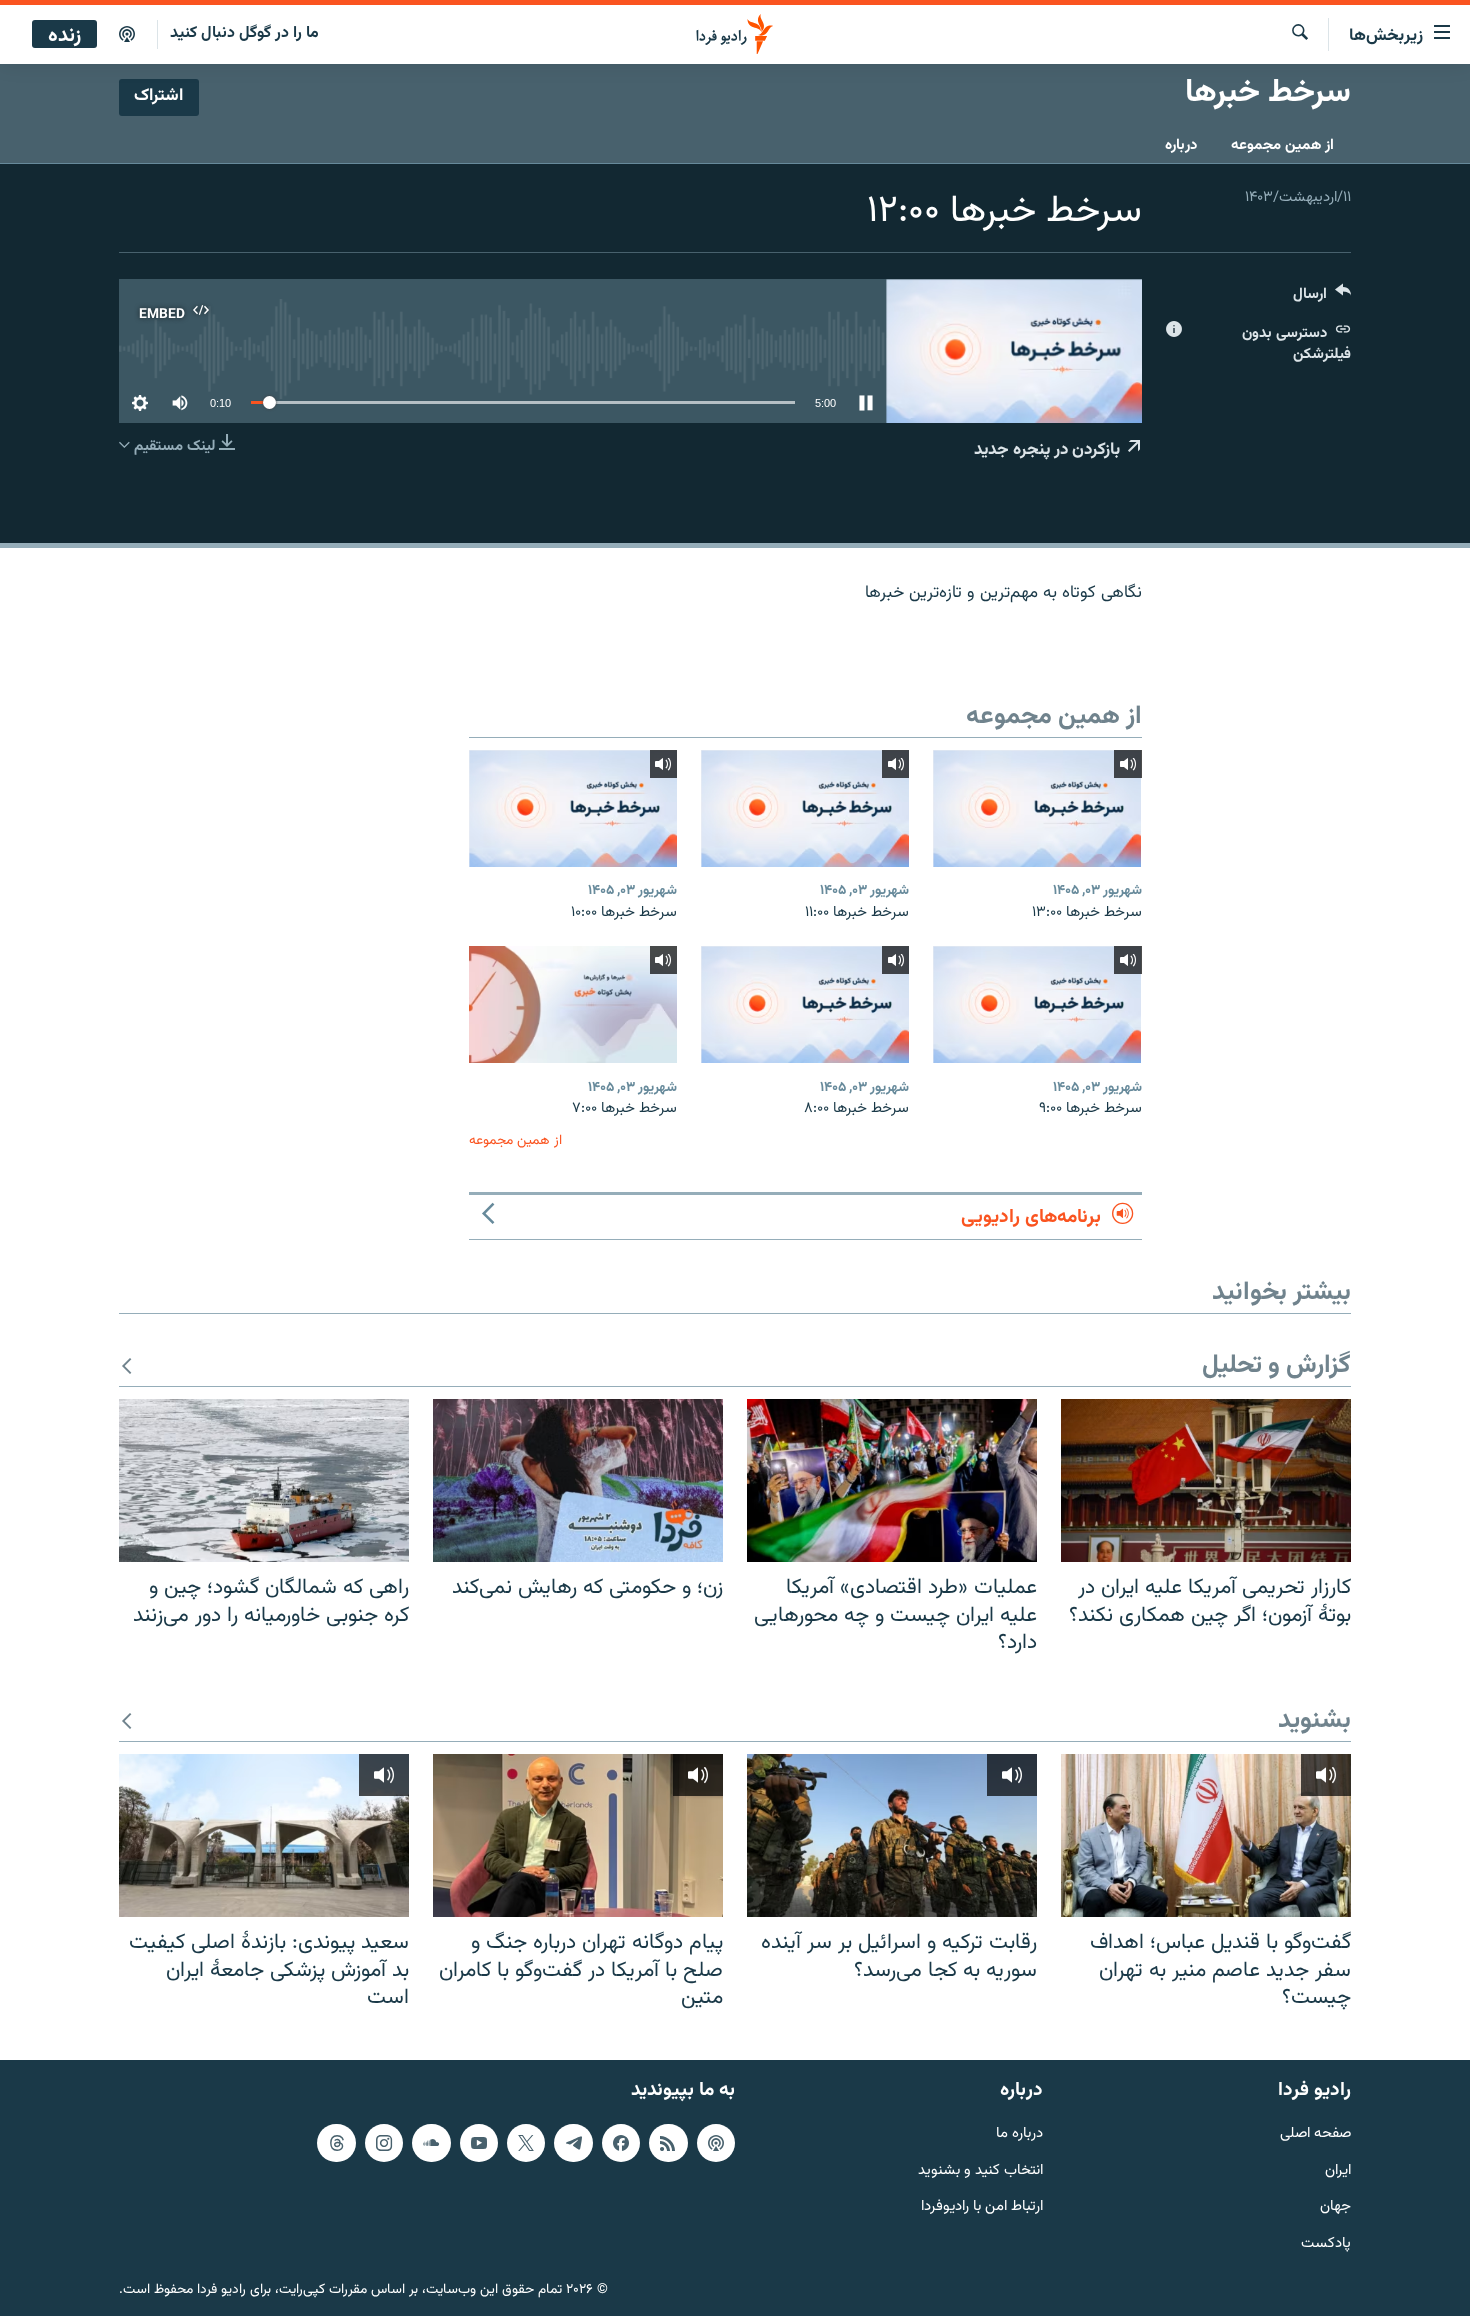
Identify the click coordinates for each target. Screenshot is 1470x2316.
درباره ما (1019, 2133)
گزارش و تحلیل (1276, 1366)
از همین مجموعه (1282, 145)
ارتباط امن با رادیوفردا (982, 2207)
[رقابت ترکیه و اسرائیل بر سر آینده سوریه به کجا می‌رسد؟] (892, 1835)
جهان (1335, 2207)
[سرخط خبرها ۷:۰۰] (573, 1004)
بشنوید (1314, 1721)
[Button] (1322, 298)
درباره (1181, 145)
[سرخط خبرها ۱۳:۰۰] (1037, 808)
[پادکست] (127, 35)
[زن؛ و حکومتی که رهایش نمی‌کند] (578, 1480)
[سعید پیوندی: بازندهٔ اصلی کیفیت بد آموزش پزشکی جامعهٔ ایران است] (264, 1835)
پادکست (1326, 2244)
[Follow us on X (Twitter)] (526, 2142)
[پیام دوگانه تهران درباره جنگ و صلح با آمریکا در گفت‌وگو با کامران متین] (578, 1835)
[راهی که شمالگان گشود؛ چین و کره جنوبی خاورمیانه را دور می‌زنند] (264, 1480)
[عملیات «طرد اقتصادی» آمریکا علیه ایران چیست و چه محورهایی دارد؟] (892, 1480)
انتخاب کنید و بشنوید (980, 2170)
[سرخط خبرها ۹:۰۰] (1037, 1004)
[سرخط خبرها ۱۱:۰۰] (805, 808)
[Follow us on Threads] (336, 2142)
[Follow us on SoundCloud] (431, 2142)
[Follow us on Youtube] (479, 2142)
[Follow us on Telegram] (573, 2142)
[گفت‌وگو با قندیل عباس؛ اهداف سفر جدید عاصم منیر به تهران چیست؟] (1206, 1835)
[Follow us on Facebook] (621, 2142)
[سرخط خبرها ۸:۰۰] (805, 1004)
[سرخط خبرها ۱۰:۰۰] (573, 808)
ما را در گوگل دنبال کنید (244, 33)
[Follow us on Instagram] (384, 2142)
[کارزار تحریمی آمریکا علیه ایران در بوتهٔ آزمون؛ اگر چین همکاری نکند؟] (1206, 1480)
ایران (1338, 2170)
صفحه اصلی (1315, 2133)
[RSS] (668, 2142)
